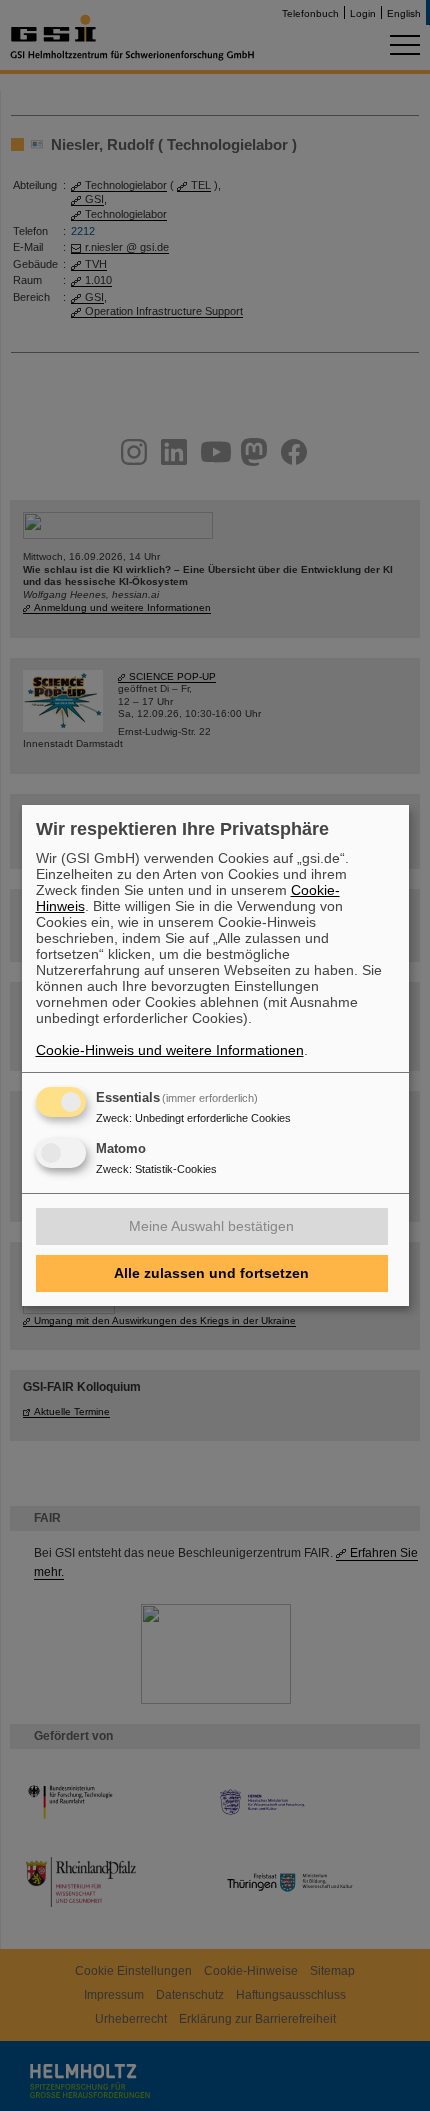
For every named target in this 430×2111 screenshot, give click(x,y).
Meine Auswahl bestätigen (211, 1226)
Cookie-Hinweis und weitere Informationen (170, 1050)
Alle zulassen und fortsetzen (211, 1273)
